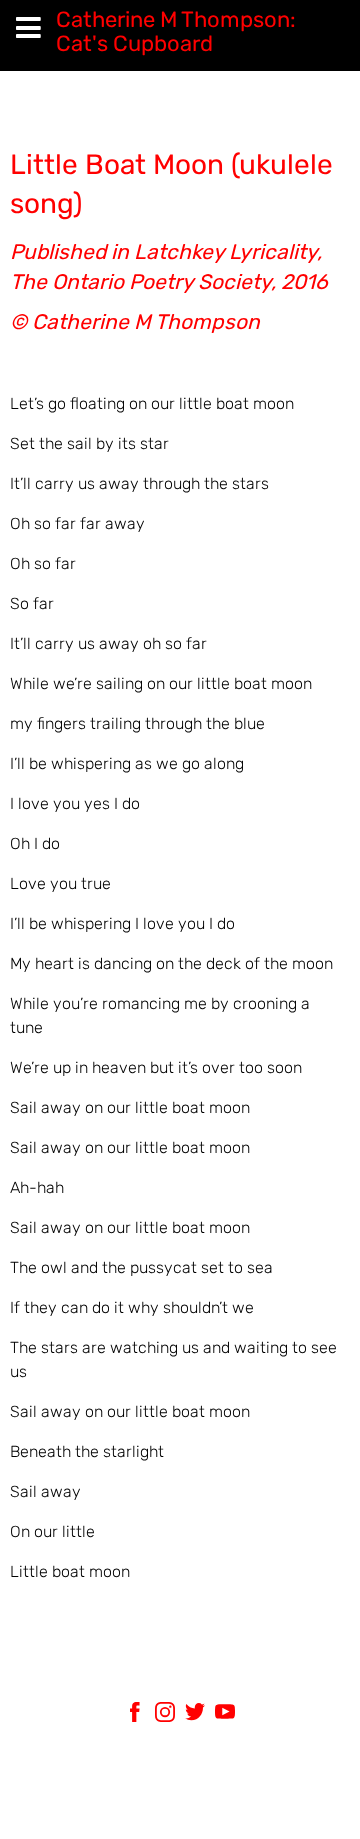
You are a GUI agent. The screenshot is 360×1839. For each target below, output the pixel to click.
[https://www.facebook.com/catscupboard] (135, 1715)
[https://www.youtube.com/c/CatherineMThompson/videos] (225, 1715)
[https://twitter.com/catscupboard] (195, 1715)
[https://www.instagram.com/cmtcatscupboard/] (165, 1715)
